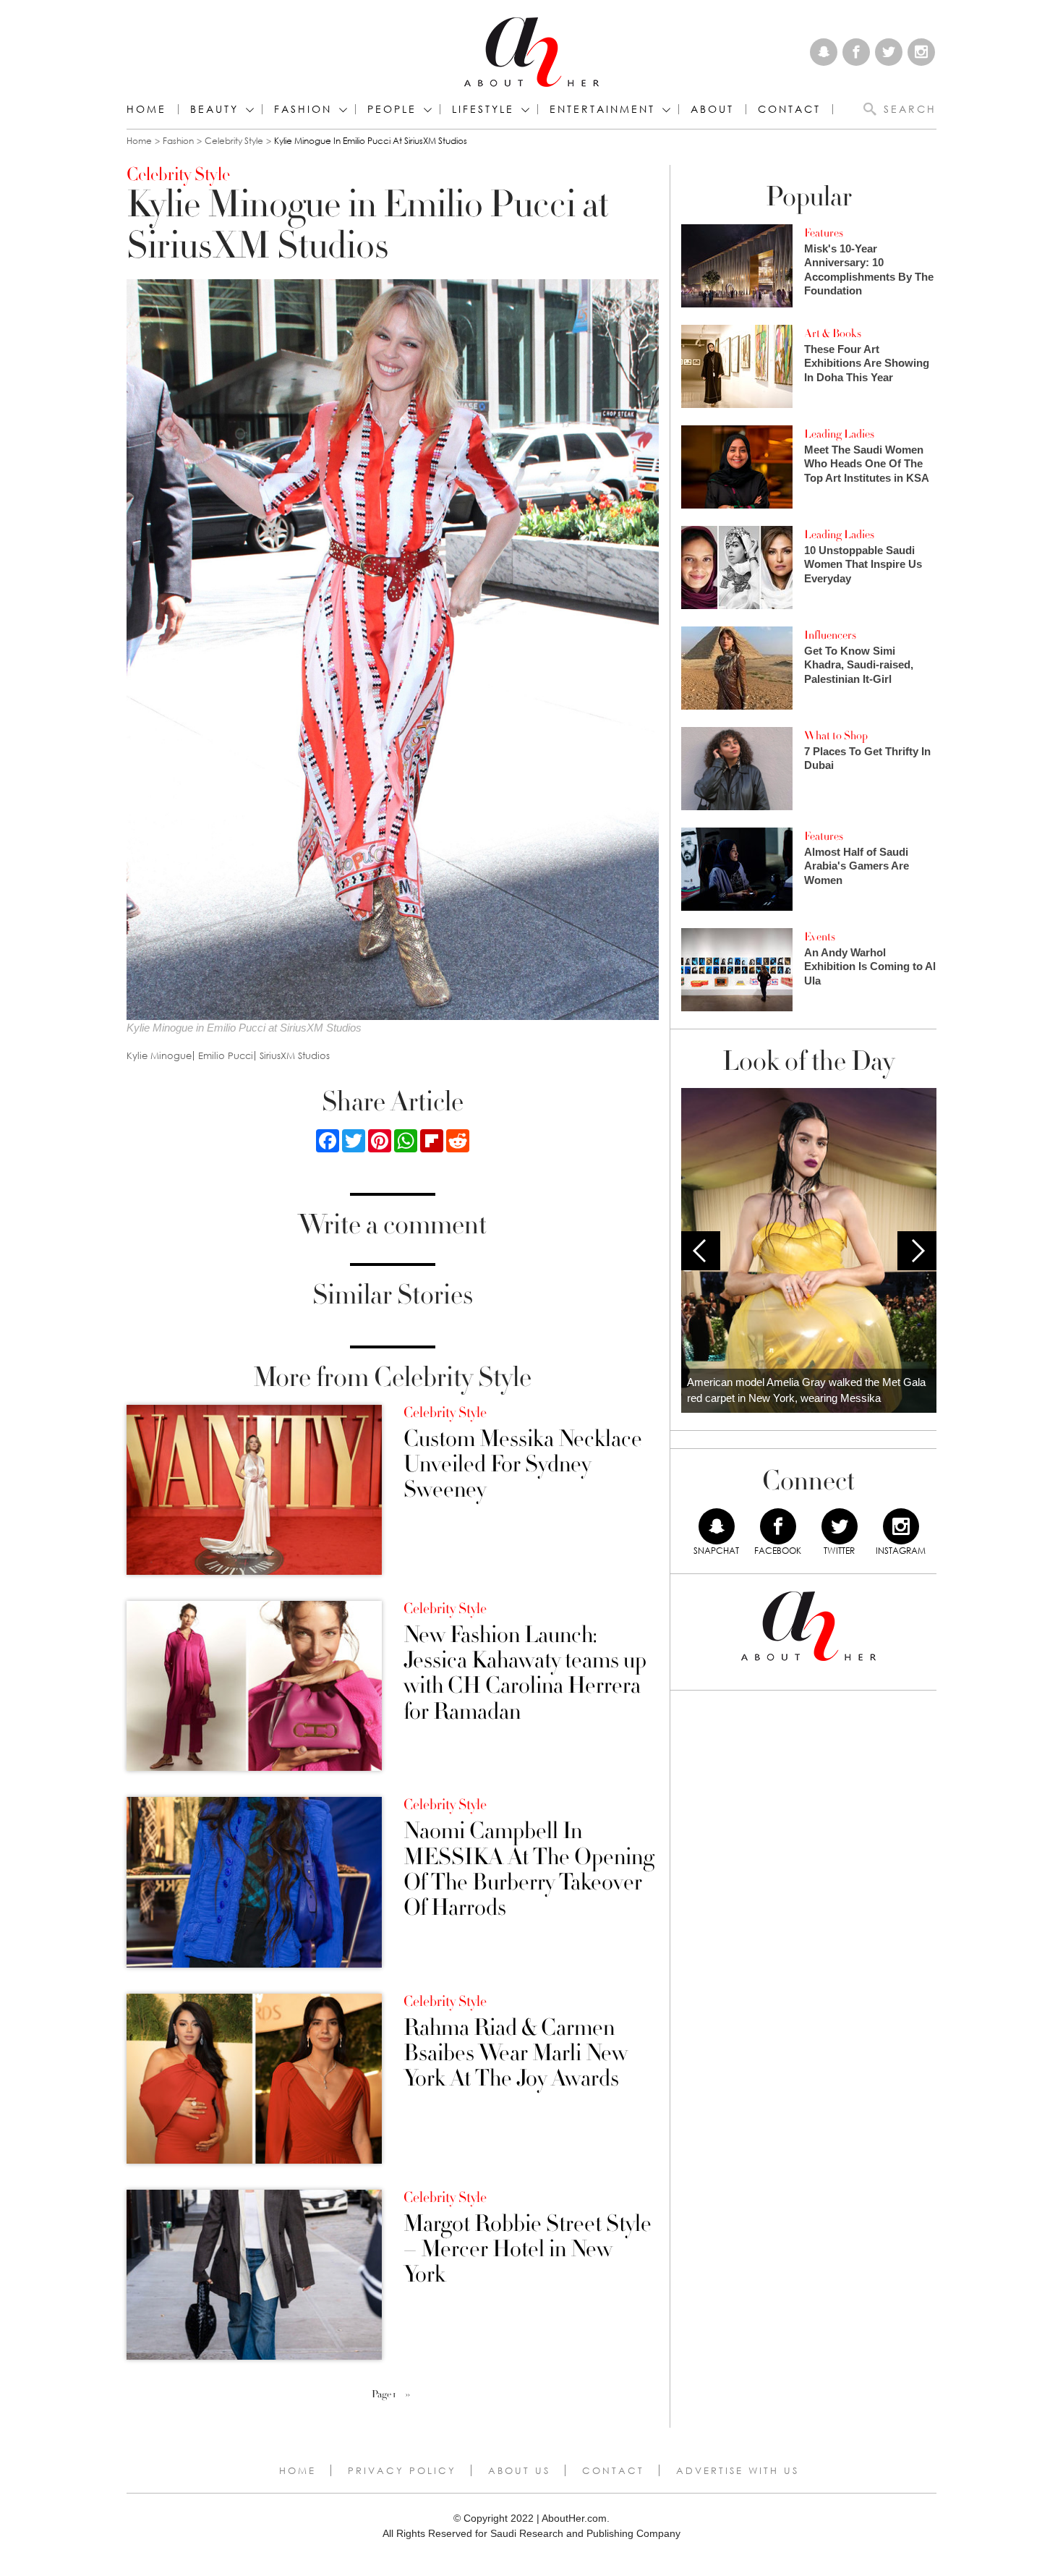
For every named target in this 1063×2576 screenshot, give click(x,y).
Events (820, 937)
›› (408, 2394)
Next (917, 1251)
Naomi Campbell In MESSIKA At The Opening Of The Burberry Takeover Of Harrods (529, 1870)
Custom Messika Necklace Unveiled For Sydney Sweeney (523, 1465)
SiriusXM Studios (295, 1056)
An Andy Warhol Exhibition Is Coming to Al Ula (870, 966)
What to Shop (836, 736)
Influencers (830, 635)
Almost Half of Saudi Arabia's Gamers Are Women (857, 866)
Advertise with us (738, 2470)
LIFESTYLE (483, 109)
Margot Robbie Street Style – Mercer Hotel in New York (528, 2250)
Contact (613, 2470)
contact (789, 109)
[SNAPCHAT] (717, 1526)
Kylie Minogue (159, 1056)
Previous (701, 1251)
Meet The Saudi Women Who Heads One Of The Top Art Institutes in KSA (867, 464)
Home (146, 109)
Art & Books (833, 333)
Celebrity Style (234, 141)
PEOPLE (392, 109)
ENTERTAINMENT (602, 109)
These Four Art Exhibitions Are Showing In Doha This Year (867, 363)
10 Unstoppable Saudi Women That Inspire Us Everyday (863, 564)
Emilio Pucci (226, 1056)
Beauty (214, 109)
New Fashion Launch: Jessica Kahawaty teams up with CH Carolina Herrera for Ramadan (525, 1674)
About (712, 109)
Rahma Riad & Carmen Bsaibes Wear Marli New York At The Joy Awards (516, 2054)
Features (824, 233)
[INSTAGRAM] (901, 1526)
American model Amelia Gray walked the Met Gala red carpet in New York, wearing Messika (806, 1390)
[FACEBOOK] (778, 1526)
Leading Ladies (839, 434)
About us (519, 2470)
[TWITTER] (840, 1526)
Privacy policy (402, 2470)
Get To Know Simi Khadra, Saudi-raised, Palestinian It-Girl (859, 665)
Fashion (303, 109)
